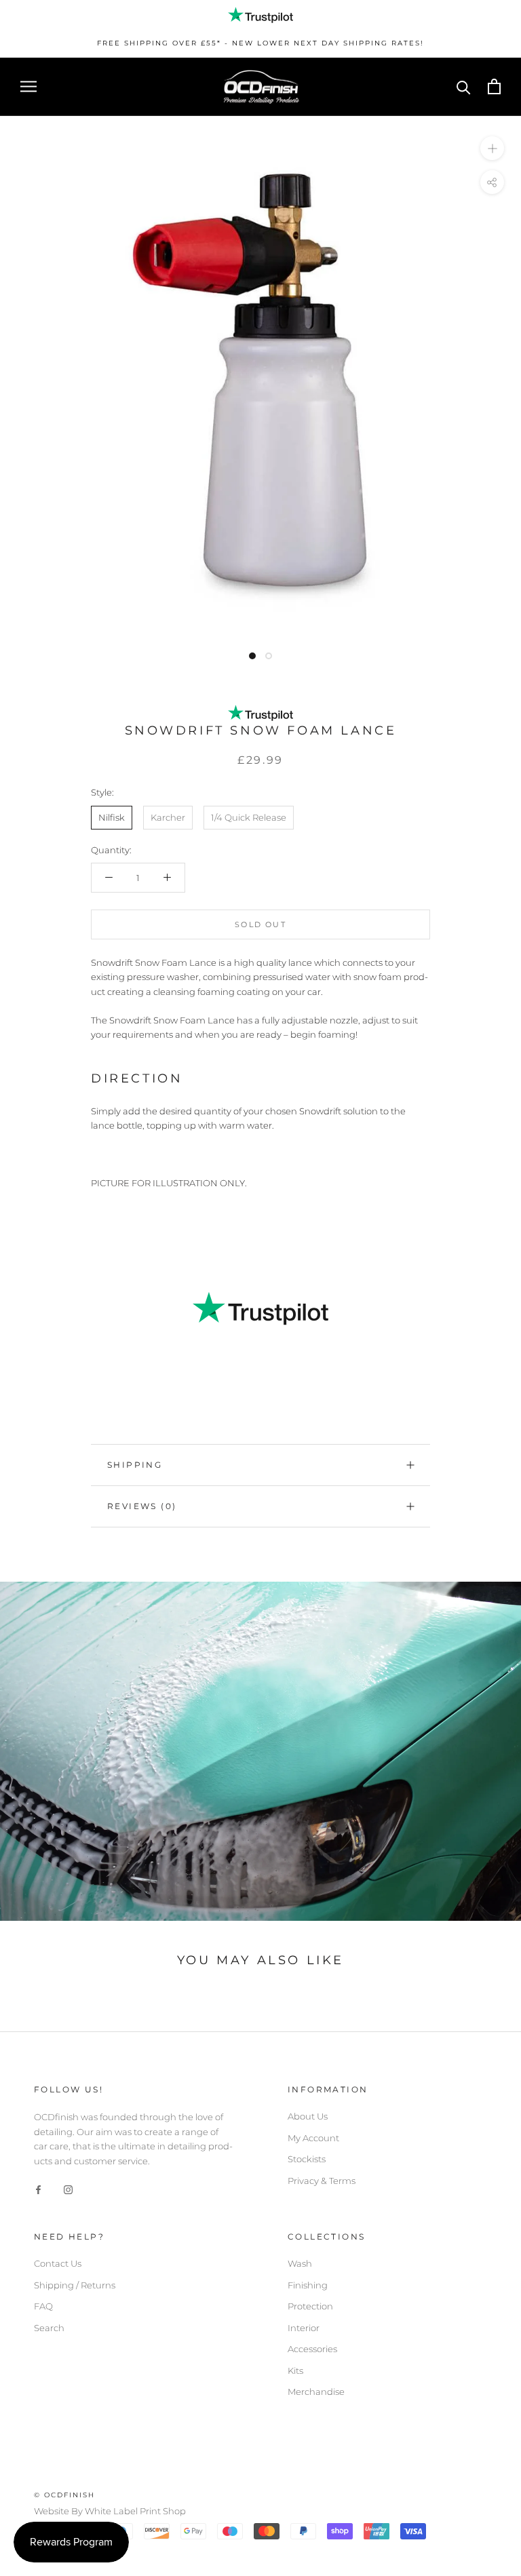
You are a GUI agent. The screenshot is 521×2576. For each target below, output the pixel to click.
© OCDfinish (64, 2495)
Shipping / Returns (75, 2285)
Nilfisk (112, 817)
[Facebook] (38, 2189)
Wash (300, 2263)
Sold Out (260, 924)
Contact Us (58, 2263)
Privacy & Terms (322, 2181)
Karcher (168, 817)
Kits (295, 2370)
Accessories (312, 2349)
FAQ (43, 2306)
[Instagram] (68, 2189)
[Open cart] (494, 86)
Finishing (308, 2285)
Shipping (135, 1465)
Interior (304, 2328)
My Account (313, 2138)
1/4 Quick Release (249, 817)
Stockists (307, 2159)
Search (49, 2328)
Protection (310, 2306)
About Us (308, 2116)
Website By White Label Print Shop (110, 2511)
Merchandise (316, 2392)
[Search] (464, 86)
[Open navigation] (28, 86)
